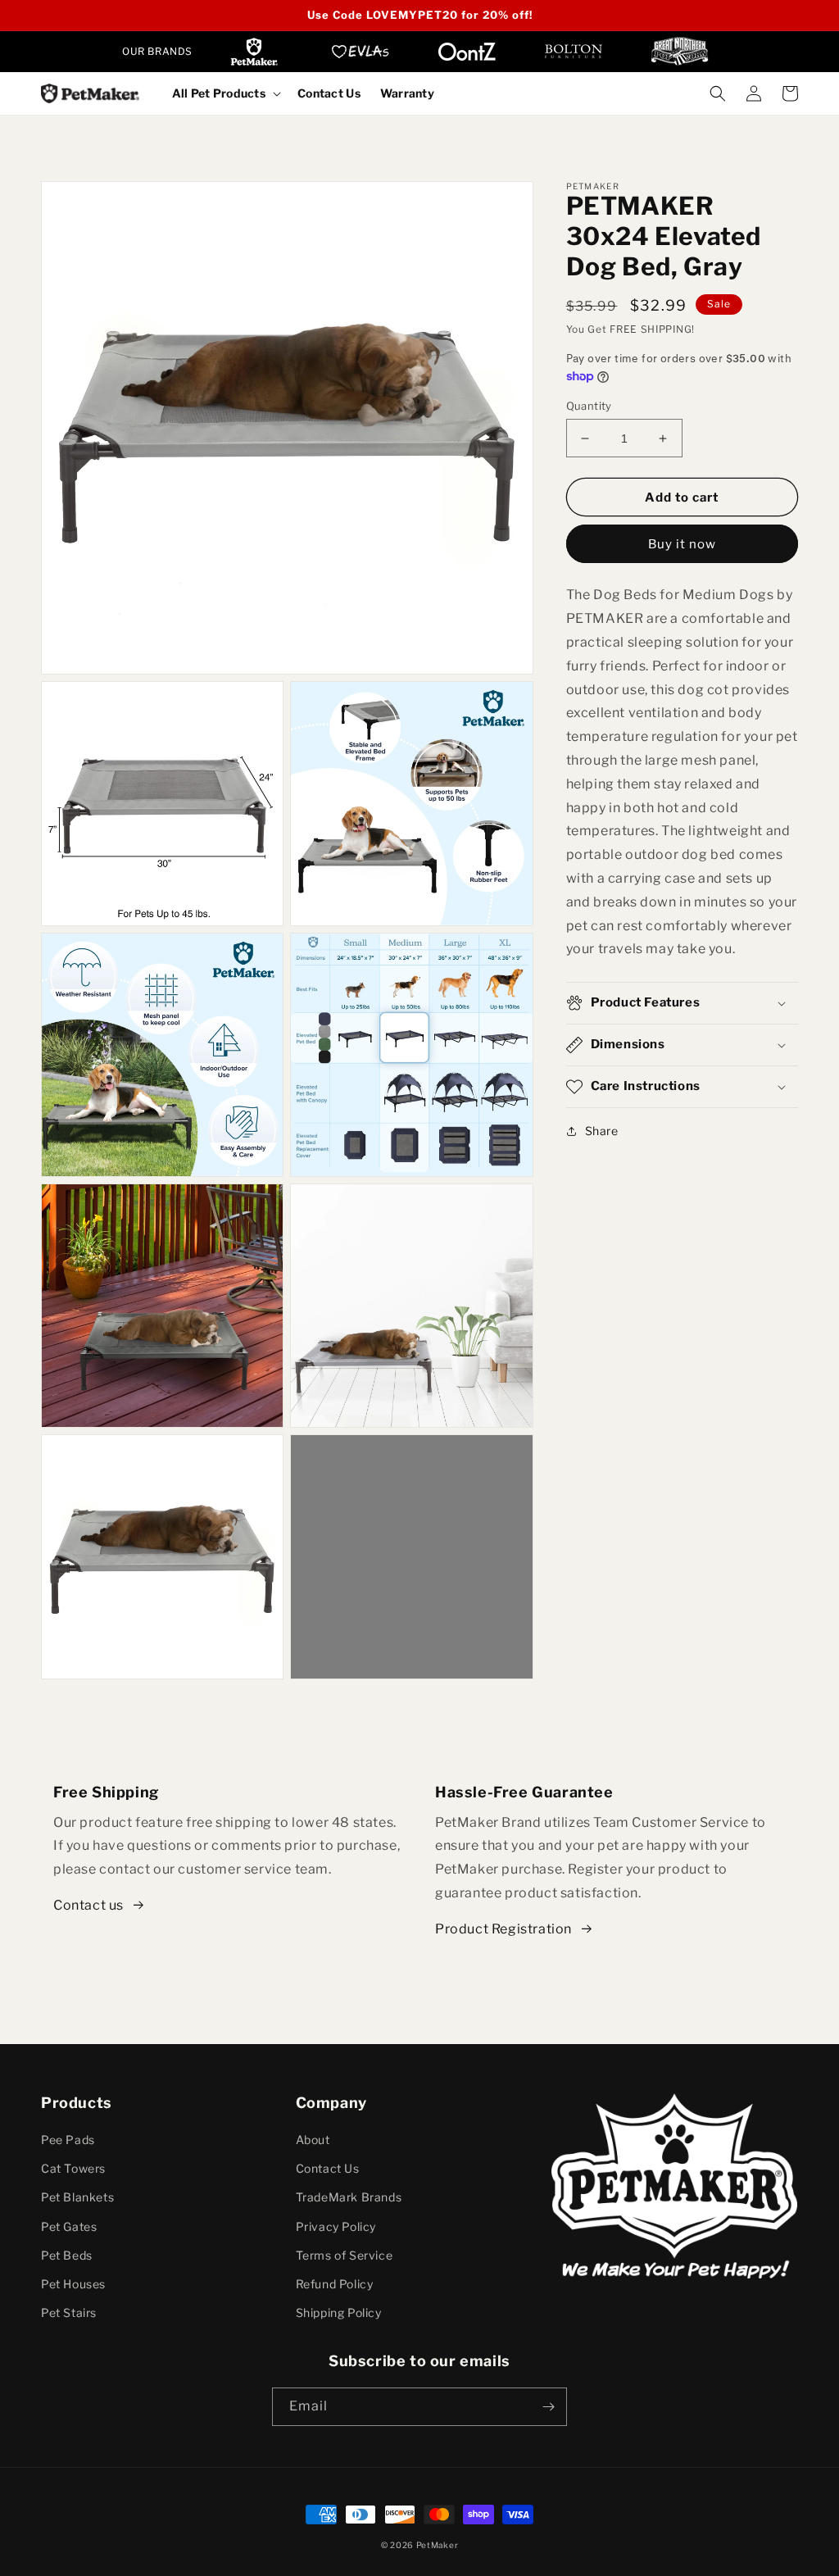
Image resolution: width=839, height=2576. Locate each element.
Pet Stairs (69, 2312)
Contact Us (328, 2168)
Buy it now (682, 544)
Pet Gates (69, 2226)
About (313, 2140)
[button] (225, 93)
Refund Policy (335, 2284)
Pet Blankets (77, 2197)
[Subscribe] (548, 2407)
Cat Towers (73, 2168)
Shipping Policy (339, 2312)
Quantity (589, 406)
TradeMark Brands (349, 2197)
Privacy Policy (336, 2226)
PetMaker (438, 2545)
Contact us (88, 1905)
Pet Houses (73, 2284)
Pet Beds (67, 2255)
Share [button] (602, 1131)
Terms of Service (345, 2255)
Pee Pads (68, 2140)
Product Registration (503, 1929)
